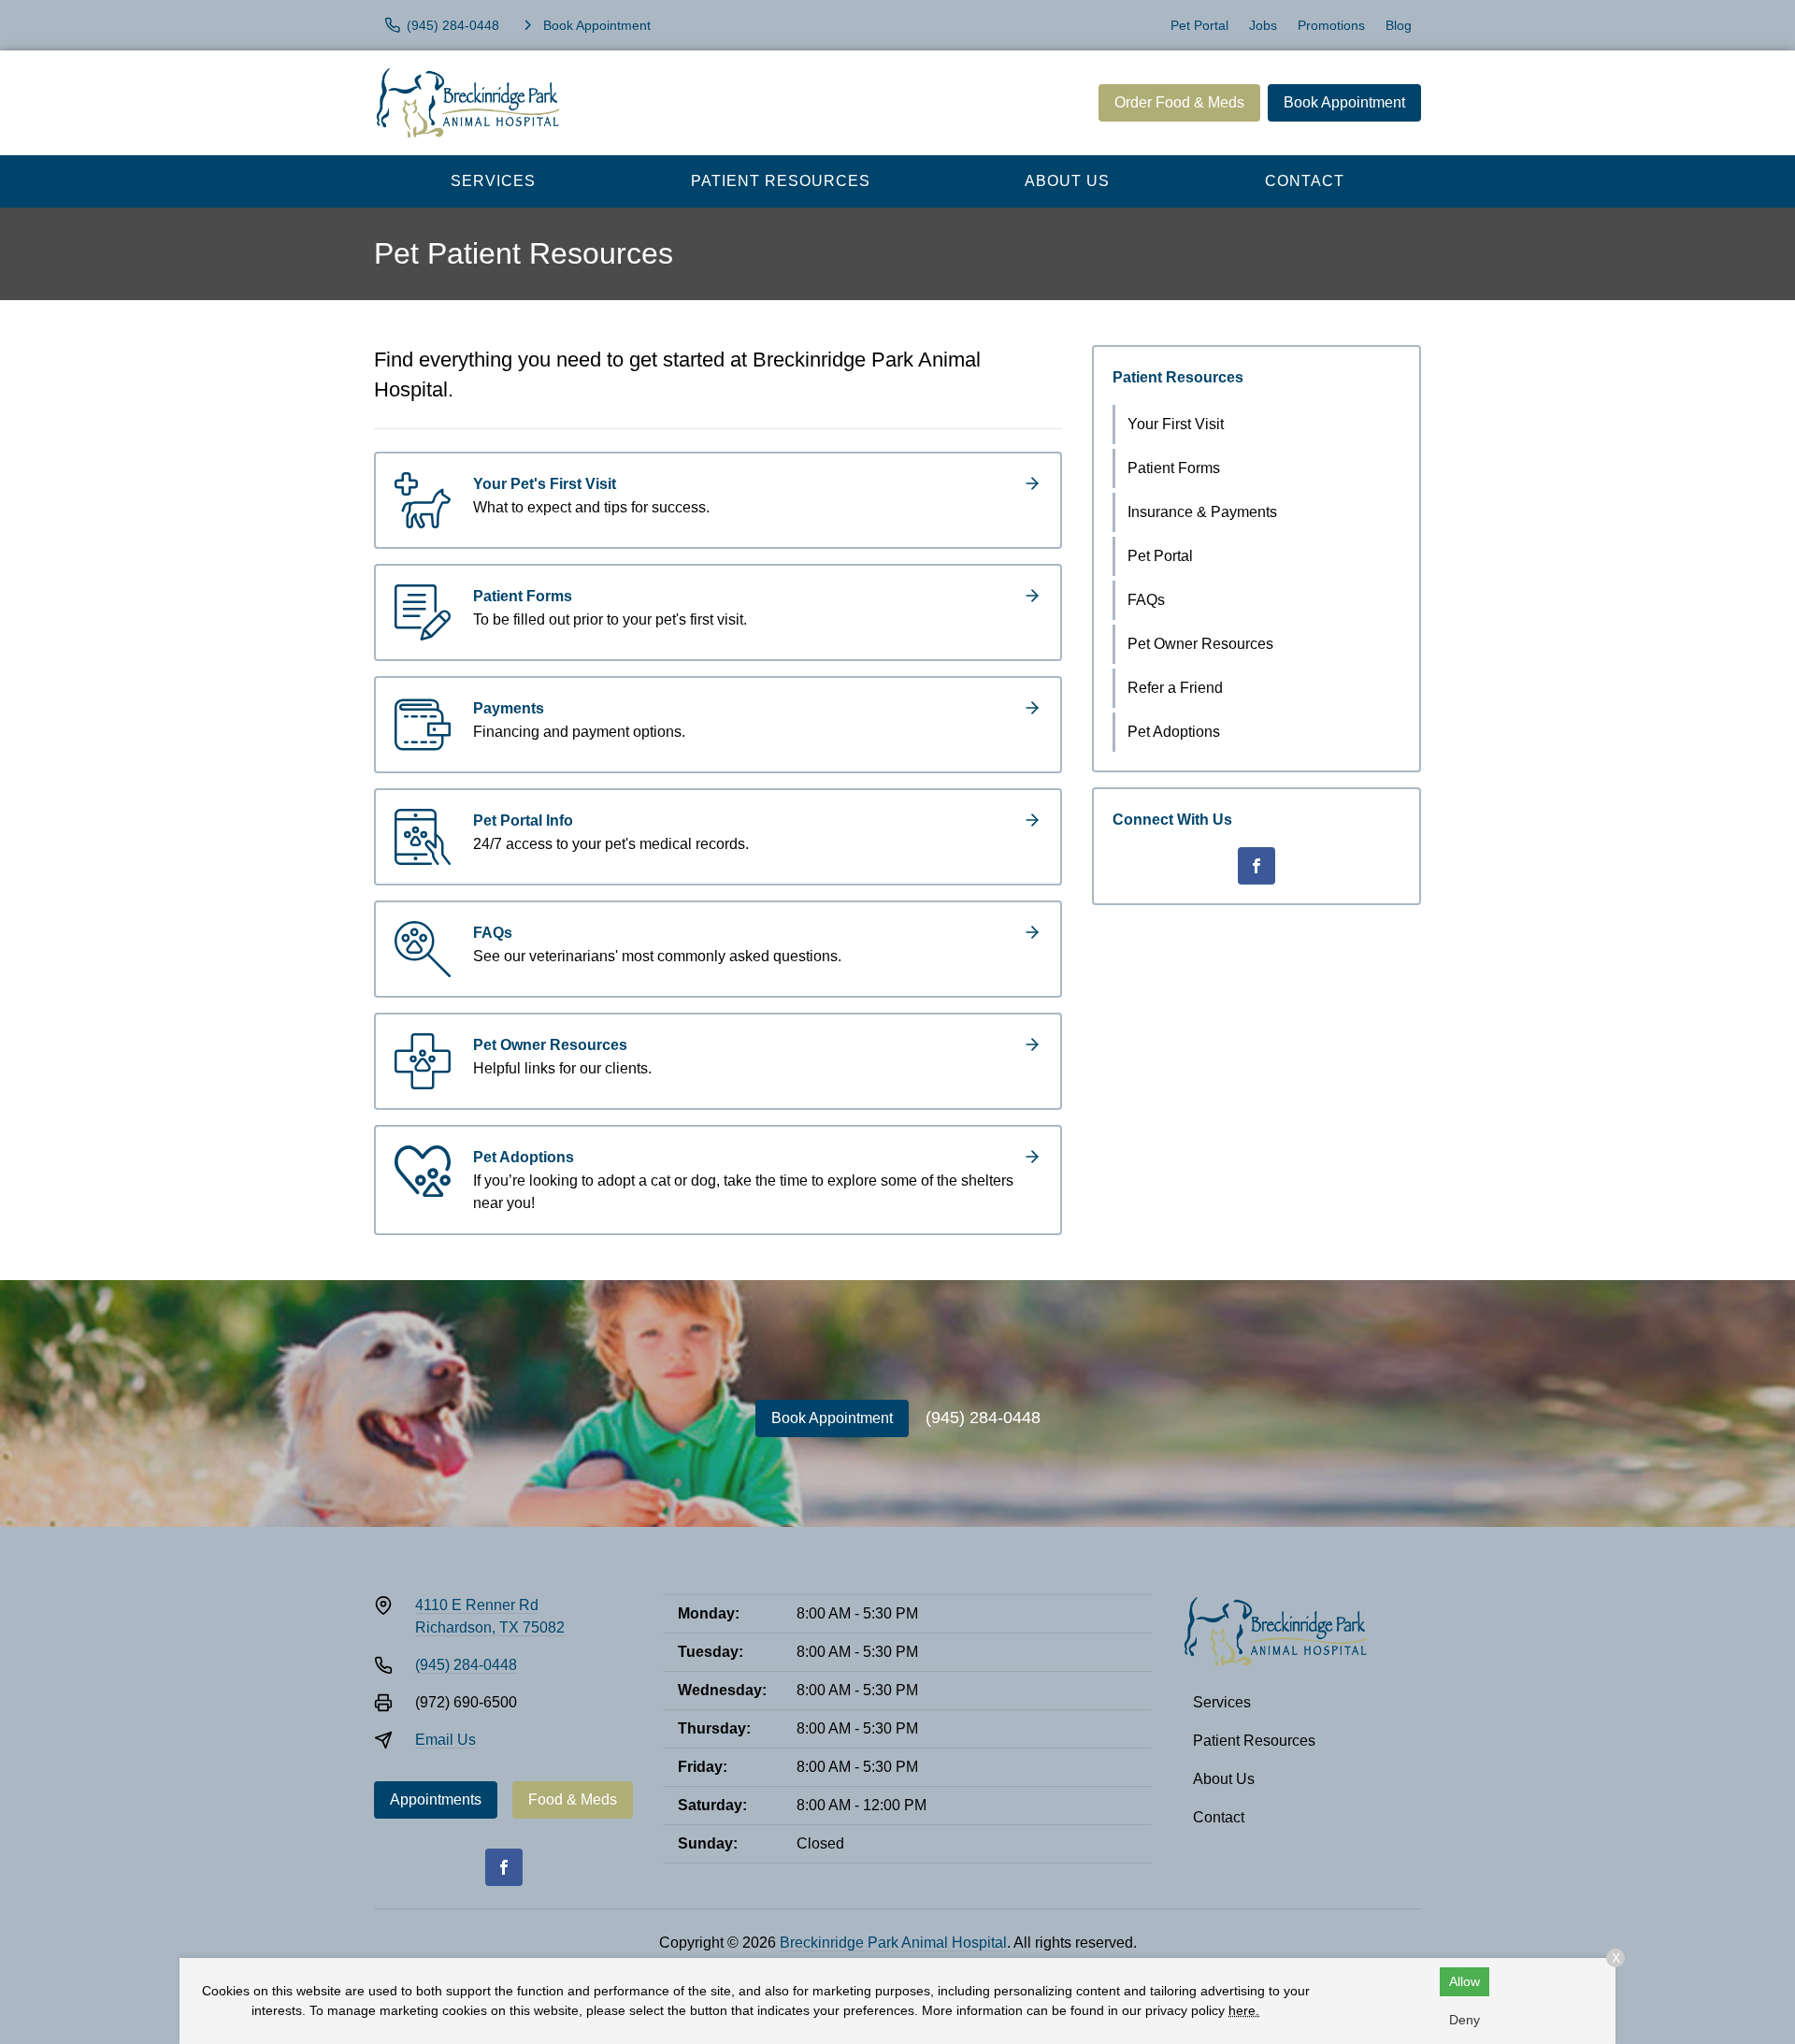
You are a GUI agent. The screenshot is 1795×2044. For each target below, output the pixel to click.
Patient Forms (1174, 468)
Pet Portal (1199, 25)
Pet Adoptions (1174, 732)
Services (493, 181)
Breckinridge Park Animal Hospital (893, 1943)
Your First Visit (1176, 424)
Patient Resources (781, 181)
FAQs (1146, 600)
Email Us (445, 1740)
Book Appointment (1344, 102)
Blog (1399, 25)
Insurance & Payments (1202, 512)
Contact (1305, 181)
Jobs (1263, 25)
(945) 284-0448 (983, 1418)
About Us (1067, 181)
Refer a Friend (1175, 688)
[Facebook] (1256, 866)
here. (1244, 2010)
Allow (1465, 1981)
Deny (1465, 2020)
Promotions (1331, 25)
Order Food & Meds (1179, 102)
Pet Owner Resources (1200, 644)
